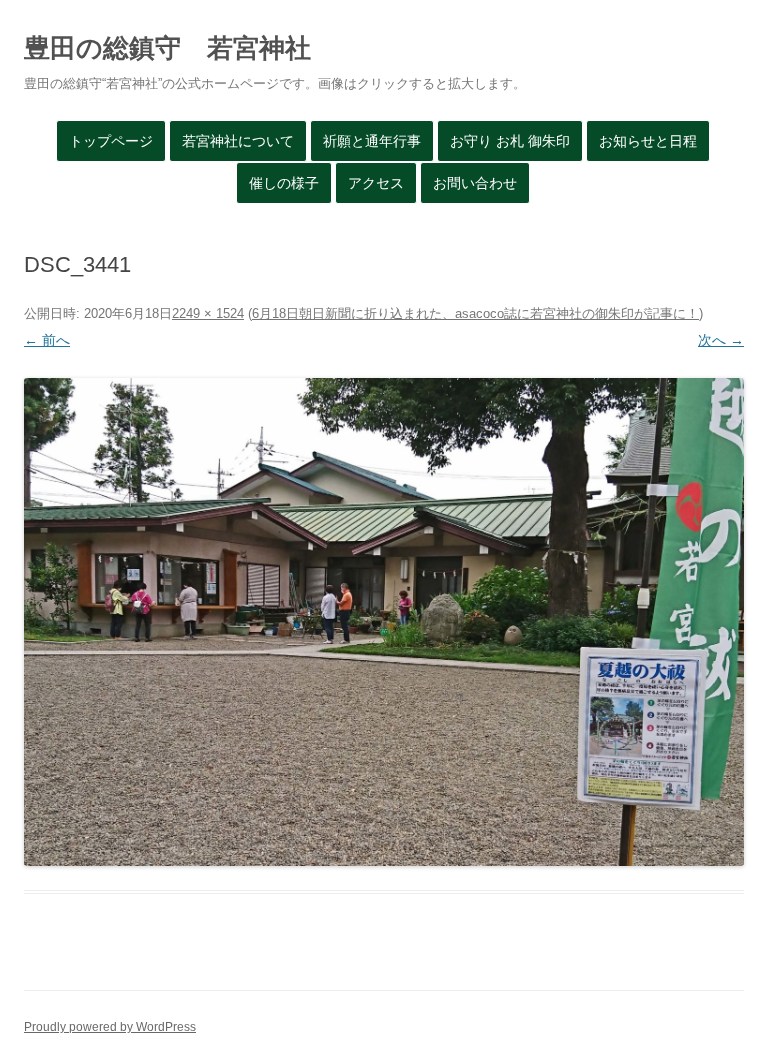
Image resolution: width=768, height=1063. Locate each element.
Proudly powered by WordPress (110, 1027)
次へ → (721, 340)
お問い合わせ (475, 183)
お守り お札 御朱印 (510, 141)
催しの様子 (284, 183)
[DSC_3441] (384, 622)
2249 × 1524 (208, 313)
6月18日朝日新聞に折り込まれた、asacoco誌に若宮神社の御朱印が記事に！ (475, 313)
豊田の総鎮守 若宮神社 (167, 48)
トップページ (111, 141)
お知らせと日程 (648, 141)
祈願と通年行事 (372, 141)
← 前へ (47, 340)
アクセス (376, 183)
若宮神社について (238, 141)
